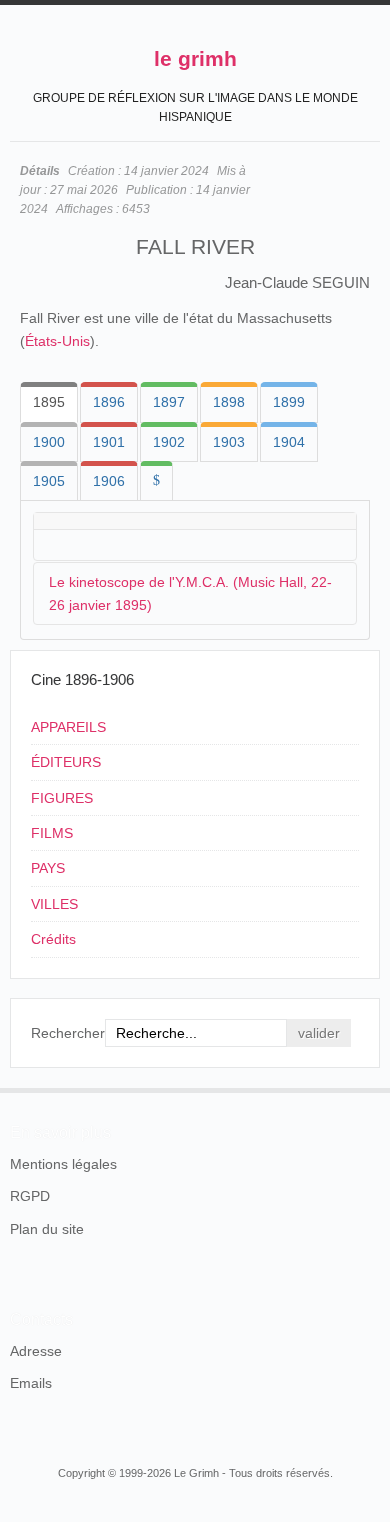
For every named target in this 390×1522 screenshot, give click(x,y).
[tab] (49, 402)
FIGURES (62, 798)
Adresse (36, 1351)
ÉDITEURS (66, 762)
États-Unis (57, 341)
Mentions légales (63, 1164)
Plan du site (47, 1229)
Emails (31, 1383)
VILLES (54, 904)
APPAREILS (68, 727)
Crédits (53, 939)
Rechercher (68, 1033)
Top (368, 1088)
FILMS (52, 833)
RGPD (30, 1196)
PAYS (48, 868)
